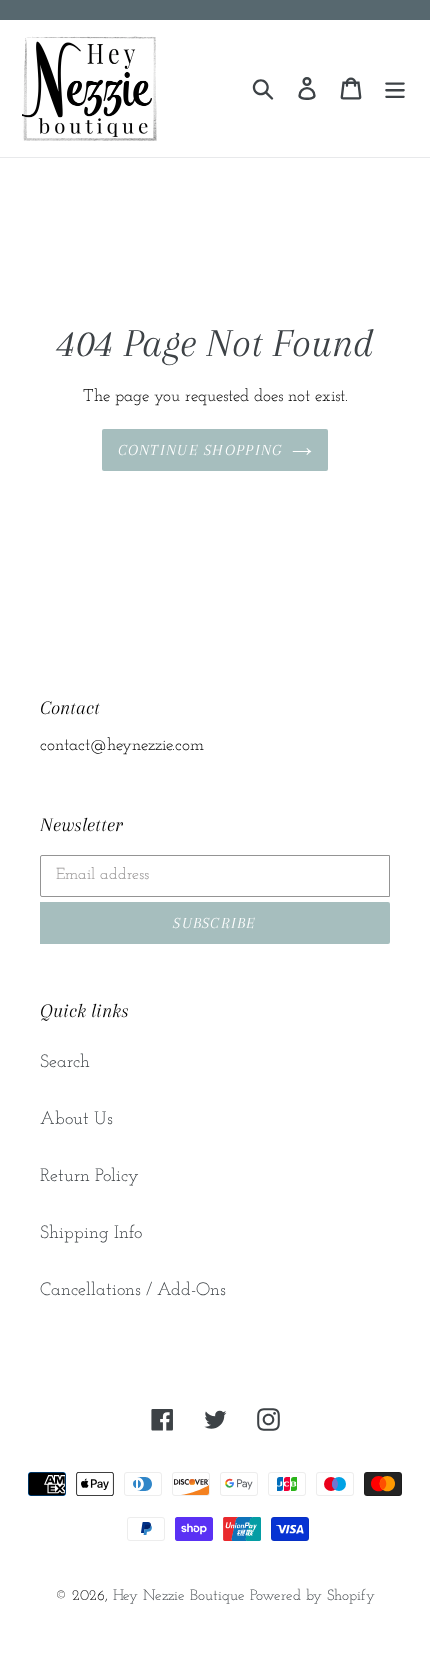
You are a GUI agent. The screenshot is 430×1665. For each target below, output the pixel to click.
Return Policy (89, 1177)
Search (65, 1063)
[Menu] (395, 88)
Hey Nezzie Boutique (179, 1596)
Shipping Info (91, 1234)
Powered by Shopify (312, 1596)
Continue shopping (200, 450)
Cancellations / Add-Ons (133, 1291)
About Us (76, 1120)
